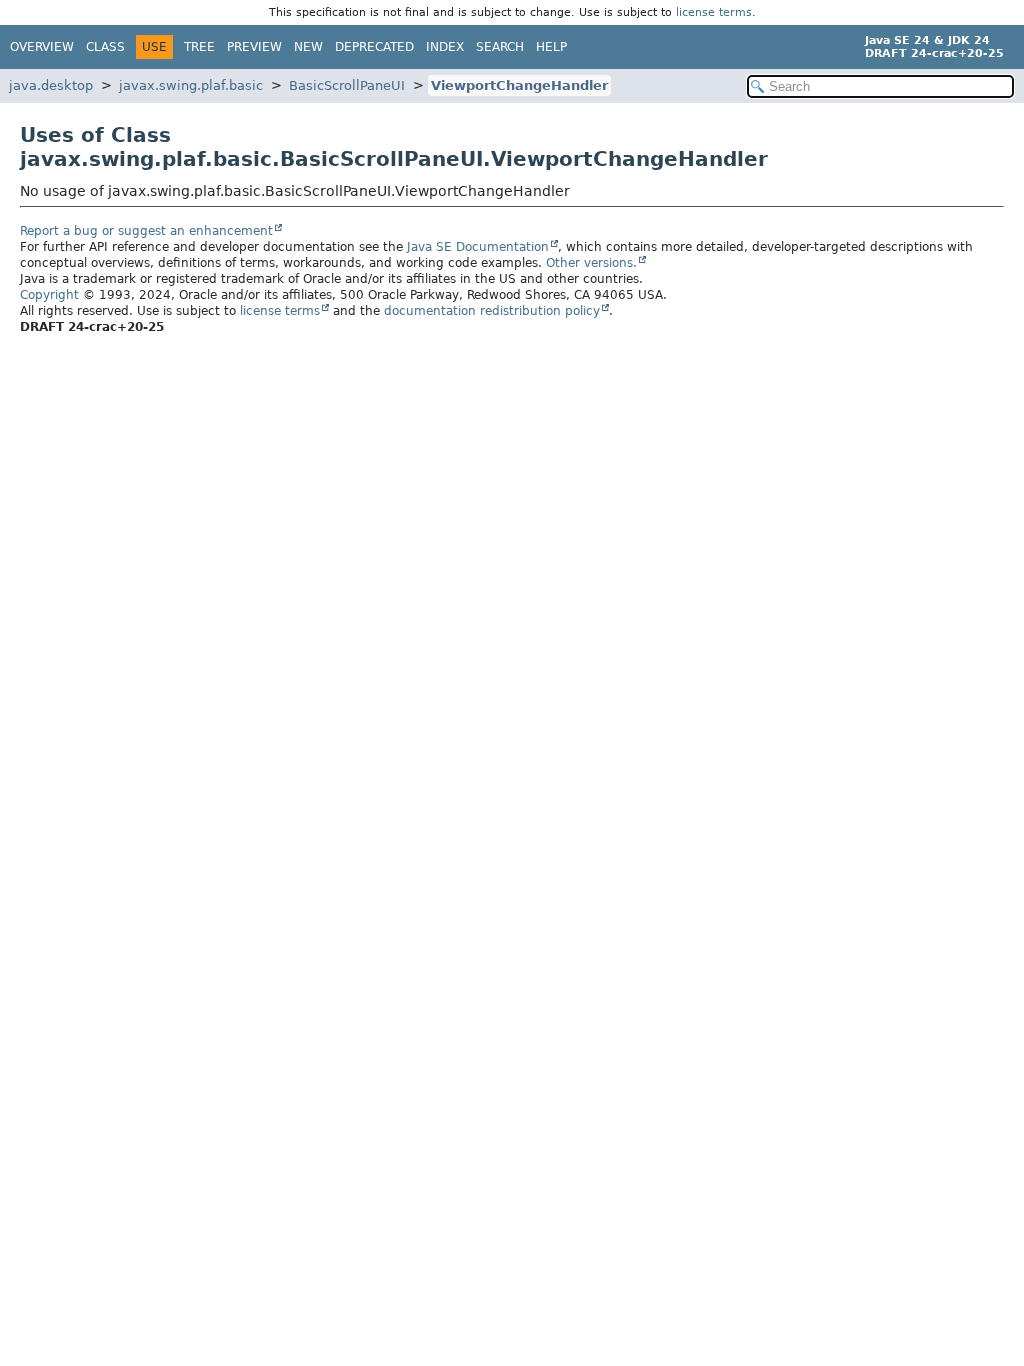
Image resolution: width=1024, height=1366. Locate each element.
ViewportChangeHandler (519, 85)
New (308, 47)
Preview (254, 47)
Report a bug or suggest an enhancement (146, 231)
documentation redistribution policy (492, 311)
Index (445, 47)
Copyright (49, 295)
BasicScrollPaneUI (347, 85)
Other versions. (591, 263)
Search (500, 47)
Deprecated (374, 47)
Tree (199, 47)
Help (551, 47)
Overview (42, 47)
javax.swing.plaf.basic (191, 85)
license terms (714, 12)
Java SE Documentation (478, 247)
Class (105, 47)
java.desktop (51, 85)
